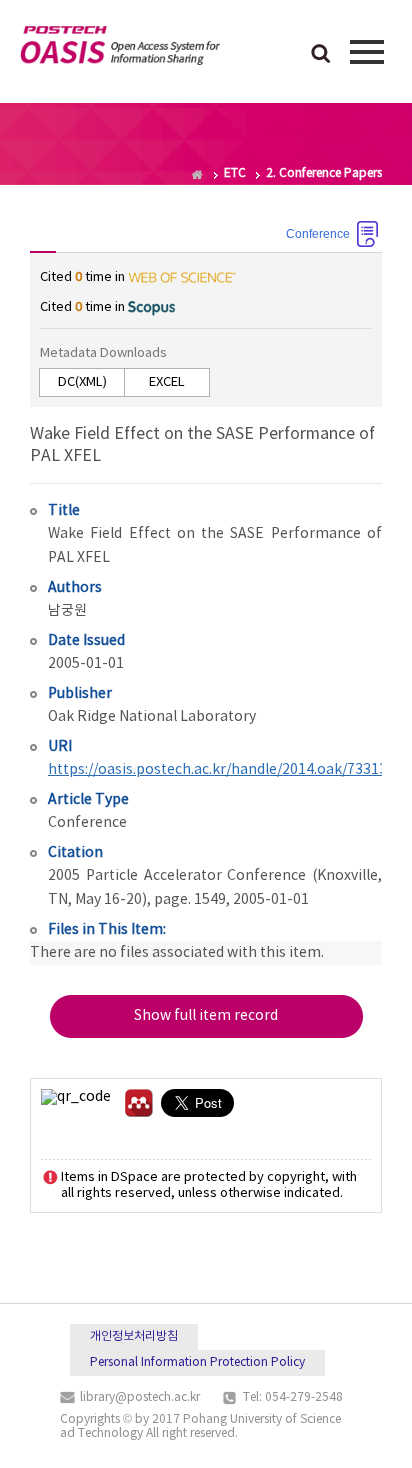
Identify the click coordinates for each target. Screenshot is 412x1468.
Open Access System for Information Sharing (120, 49)
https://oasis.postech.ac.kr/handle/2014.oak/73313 (217, 770)
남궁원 (67, 611)
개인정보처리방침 (134, 1336)
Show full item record (206, 1016)
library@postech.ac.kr (140, 1397)
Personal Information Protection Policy (197, 1362)
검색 (321, 55)
